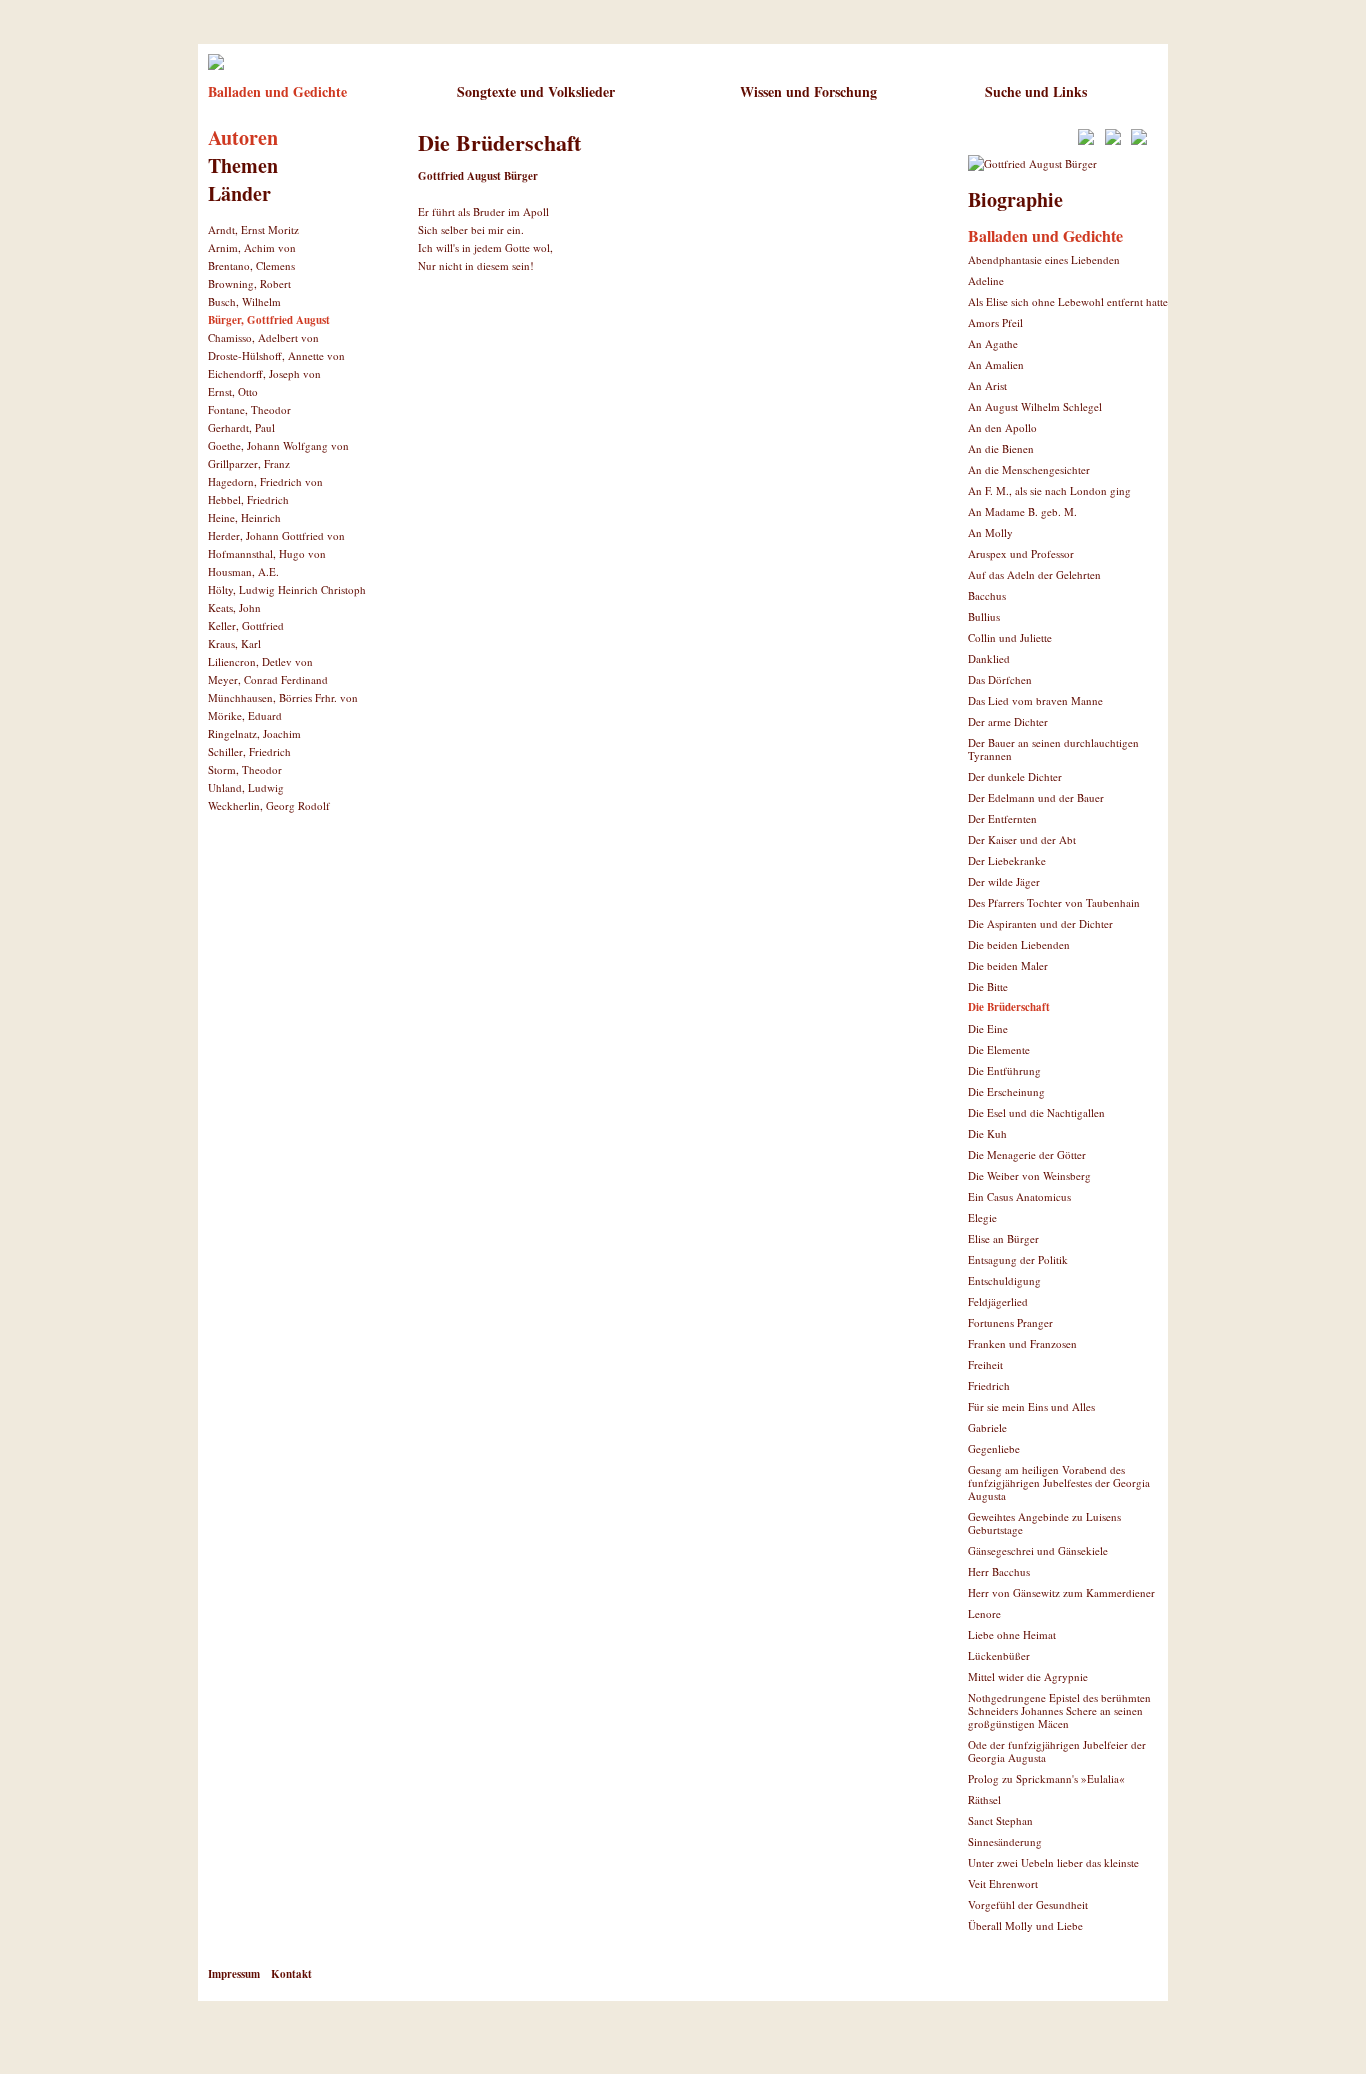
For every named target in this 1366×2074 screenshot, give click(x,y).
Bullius (984, 616)
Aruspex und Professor (1021, 553)
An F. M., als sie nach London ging (1049, 490)
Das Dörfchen (1000, 679)
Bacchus (987, 595)
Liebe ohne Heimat (1012, 1634)
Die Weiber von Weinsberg (1029, 1175)
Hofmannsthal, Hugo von (267, 553)
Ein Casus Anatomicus (1019, 1196)
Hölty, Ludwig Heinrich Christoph (287, 589)
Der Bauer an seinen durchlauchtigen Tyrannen (1053, 749)
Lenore (984, 1613)
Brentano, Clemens (251, 265)
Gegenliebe (994, 1448)
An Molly (990, 532)
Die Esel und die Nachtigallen (1036, 1112)
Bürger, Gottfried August (269, 320)
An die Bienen (1001, 448)
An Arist (987, 385)
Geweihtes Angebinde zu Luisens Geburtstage (1044, 1523)
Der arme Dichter (1008, 721)
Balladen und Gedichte (277, 91)
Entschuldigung (1004, 1280)
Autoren (243, 137)
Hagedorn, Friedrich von (265, 481)
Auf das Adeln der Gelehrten (1034, 574)
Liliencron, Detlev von (260, 661)
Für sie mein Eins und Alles (1031, 1406)
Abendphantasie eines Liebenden (1044, 259)
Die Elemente (999, 1049)
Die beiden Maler (1008, 965)
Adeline (986, 280)
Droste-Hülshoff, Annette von (276, 355)
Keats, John (234, 607)
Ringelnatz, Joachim (254, 733)
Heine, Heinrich (244, 517)
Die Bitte (988, 986)
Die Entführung (1004, 1070)
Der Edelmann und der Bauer (1036, 797)
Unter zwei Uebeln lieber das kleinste (1053, 1862)
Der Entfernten (1002, 818)
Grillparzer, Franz (249, 463)
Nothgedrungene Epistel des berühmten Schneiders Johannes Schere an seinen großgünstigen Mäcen (1059, 1710)
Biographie (1015, 199)
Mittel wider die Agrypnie (1028, 1676)
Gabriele (987, 1427)
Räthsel (984, 1799)
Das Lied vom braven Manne (1035, 700)
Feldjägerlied (998, 1301)
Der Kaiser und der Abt (1022, 839)
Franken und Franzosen (1022, 1343)
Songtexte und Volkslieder (536, 91)
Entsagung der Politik (1018, 1259)
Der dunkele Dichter (1015, 776)
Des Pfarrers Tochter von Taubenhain (1054, 902)
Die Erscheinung (1006, 1091)
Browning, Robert (249, 283)
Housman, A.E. (243, 571)
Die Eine (988, 1028)
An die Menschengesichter (1029, 469)
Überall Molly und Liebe (1025, 1925)
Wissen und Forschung (808, 91)
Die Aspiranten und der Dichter (1040, 923)
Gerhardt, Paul (241, 427)
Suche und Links (1036, 91)
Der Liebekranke (1007, 860)
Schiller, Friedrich (249, 751)
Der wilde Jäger (1004, 881)
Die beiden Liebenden (1019, 944)
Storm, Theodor (245, 769)
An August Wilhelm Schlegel (1035, 406)
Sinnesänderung (1005, 1841)
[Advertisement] (652, 359)
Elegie (982, 1217)
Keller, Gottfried (246, 625)
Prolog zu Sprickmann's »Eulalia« (1046, 1778)
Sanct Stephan (1000, 1820)
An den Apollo (1002, 427)
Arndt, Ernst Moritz (253, 229)
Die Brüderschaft (1009, 1007)
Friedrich (989, 1385)
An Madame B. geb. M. (1022, 511)
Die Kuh (987, 1133)
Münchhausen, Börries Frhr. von (283, 697)
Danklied (989, 658)
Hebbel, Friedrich (248, 499)
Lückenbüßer (999, 1655)
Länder (239, 193)
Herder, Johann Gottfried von (276, 535)
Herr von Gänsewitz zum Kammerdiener (1061, 1592)
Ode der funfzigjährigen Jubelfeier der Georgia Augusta (1057, 1751)
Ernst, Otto (233, 391)
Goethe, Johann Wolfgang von (278, 445)
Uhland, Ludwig (246, 787)
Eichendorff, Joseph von (264, 373)
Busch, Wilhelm (244, 301)
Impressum (234, 1974)
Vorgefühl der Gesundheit (1028, 1904)
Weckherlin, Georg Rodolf (269, 805)
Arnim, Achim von (252, 247)
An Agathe (993, 343)
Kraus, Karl (234, 643)
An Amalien (996, 364)
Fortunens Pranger (1010, 1322)
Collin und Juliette (1010, 637)
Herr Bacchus (999, 1571)
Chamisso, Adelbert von (263, 337)
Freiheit (985, 1364)
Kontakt (291, 1974)
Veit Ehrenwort (1003, 1883)
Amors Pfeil (995, 322)
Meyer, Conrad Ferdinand (268, 679)
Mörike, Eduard (245, 715)
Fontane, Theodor (249, 409)
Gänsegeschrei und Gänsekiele (1038, 1550)
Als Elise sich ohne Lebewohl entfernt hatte (1068, 301)
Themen (243, 165)
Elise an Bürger (1003, 1238)
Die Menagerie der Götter (1027, 1154)
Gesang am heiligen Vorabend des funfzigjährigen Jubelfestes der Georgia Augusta (1059, 1482)
